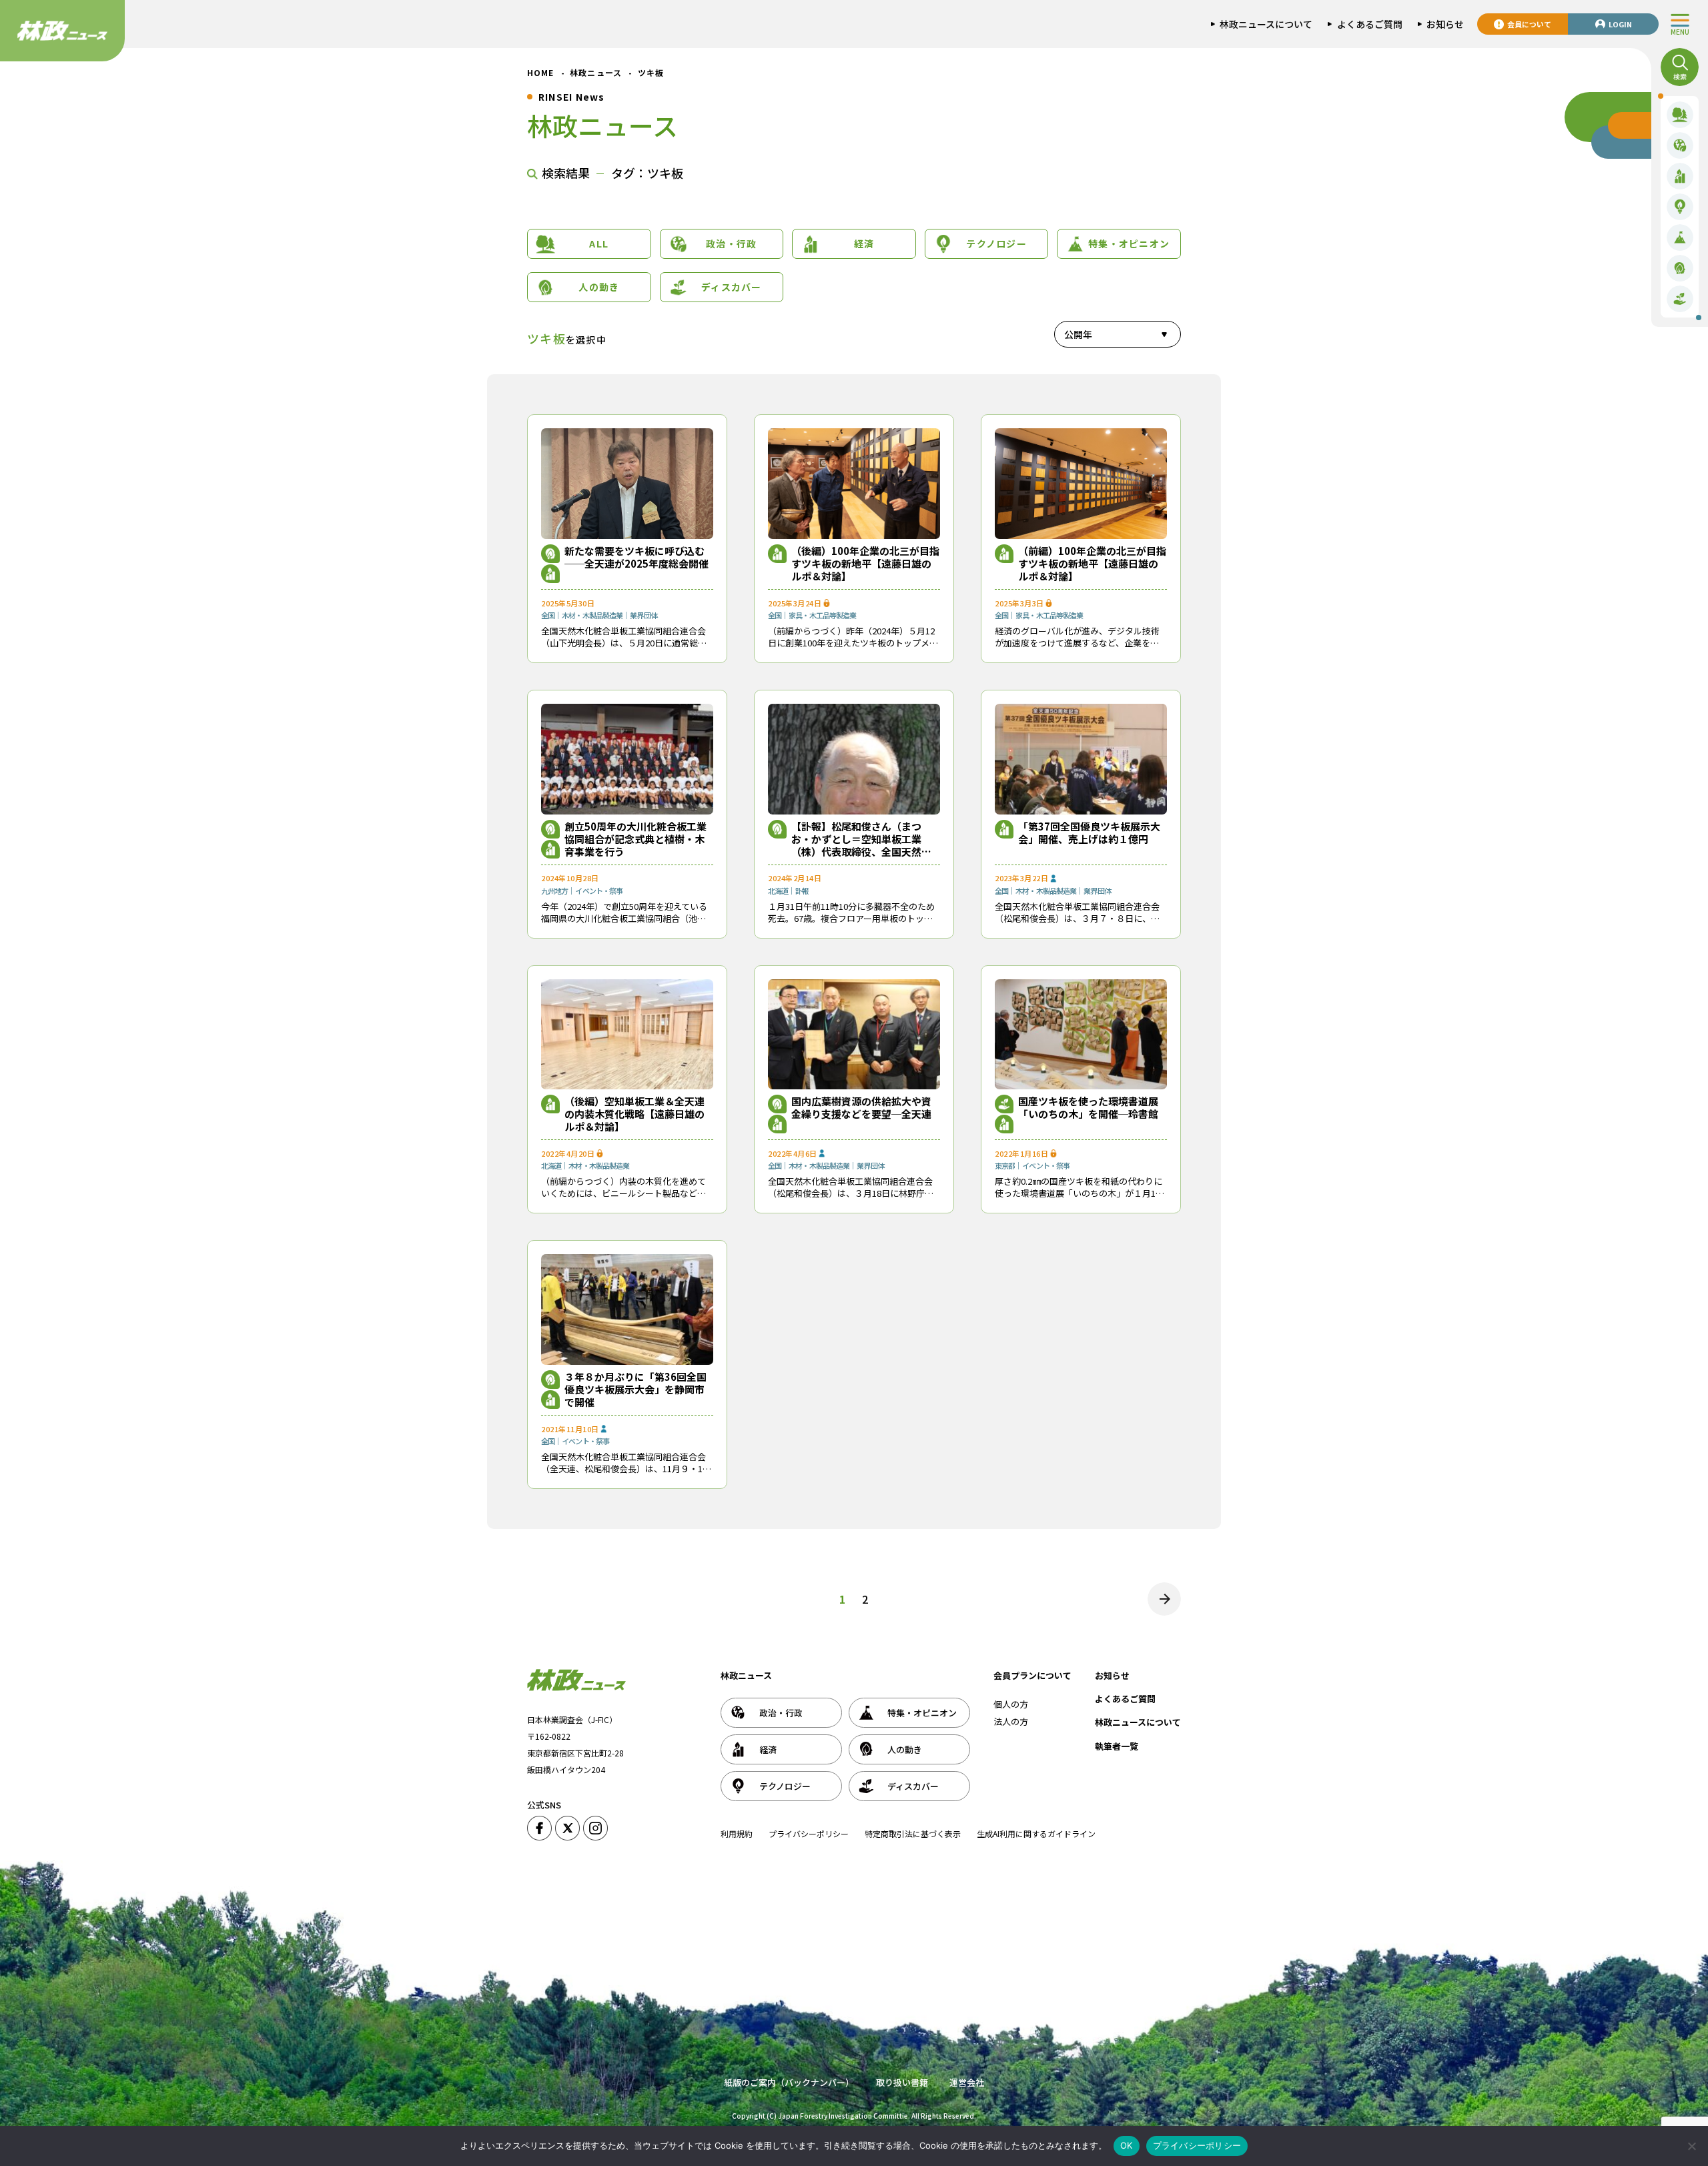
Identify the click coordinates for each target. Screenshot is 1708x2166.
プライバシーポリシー (809, 1833)
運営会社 (967, 2082)
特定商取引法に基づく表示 (913, 1833)
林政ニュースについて (1138, 1722)
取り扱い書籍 (902, 2082)
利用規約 (737, 1833)
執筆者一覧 (1117, 1746)
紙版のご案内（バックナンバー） (789, 2082)
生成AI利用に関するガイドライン (1036, 1833)
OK (1127, 2145)
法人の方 (1011, 1721)
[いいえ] (1691, 2146)
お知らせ (1112, 1675)
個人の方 (1011, 1704)
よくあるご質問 (1125, 1699)
